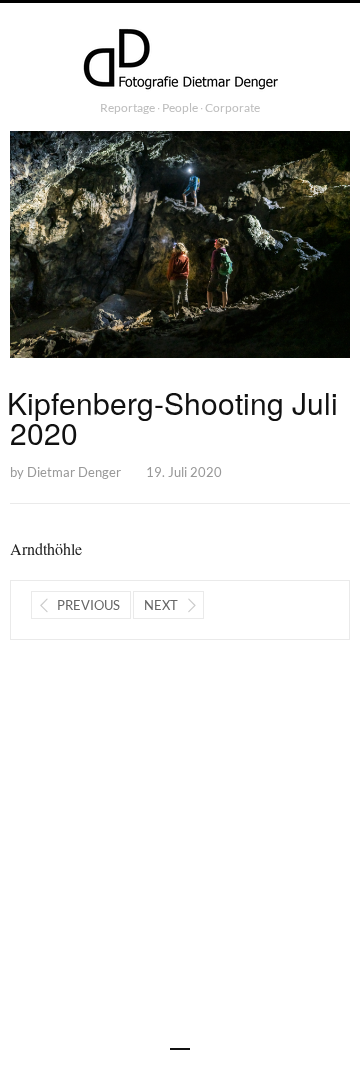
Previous (88, 605)
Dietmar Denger (74, 472)
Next (161, 605)
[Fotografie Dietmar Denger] (180, 61)
